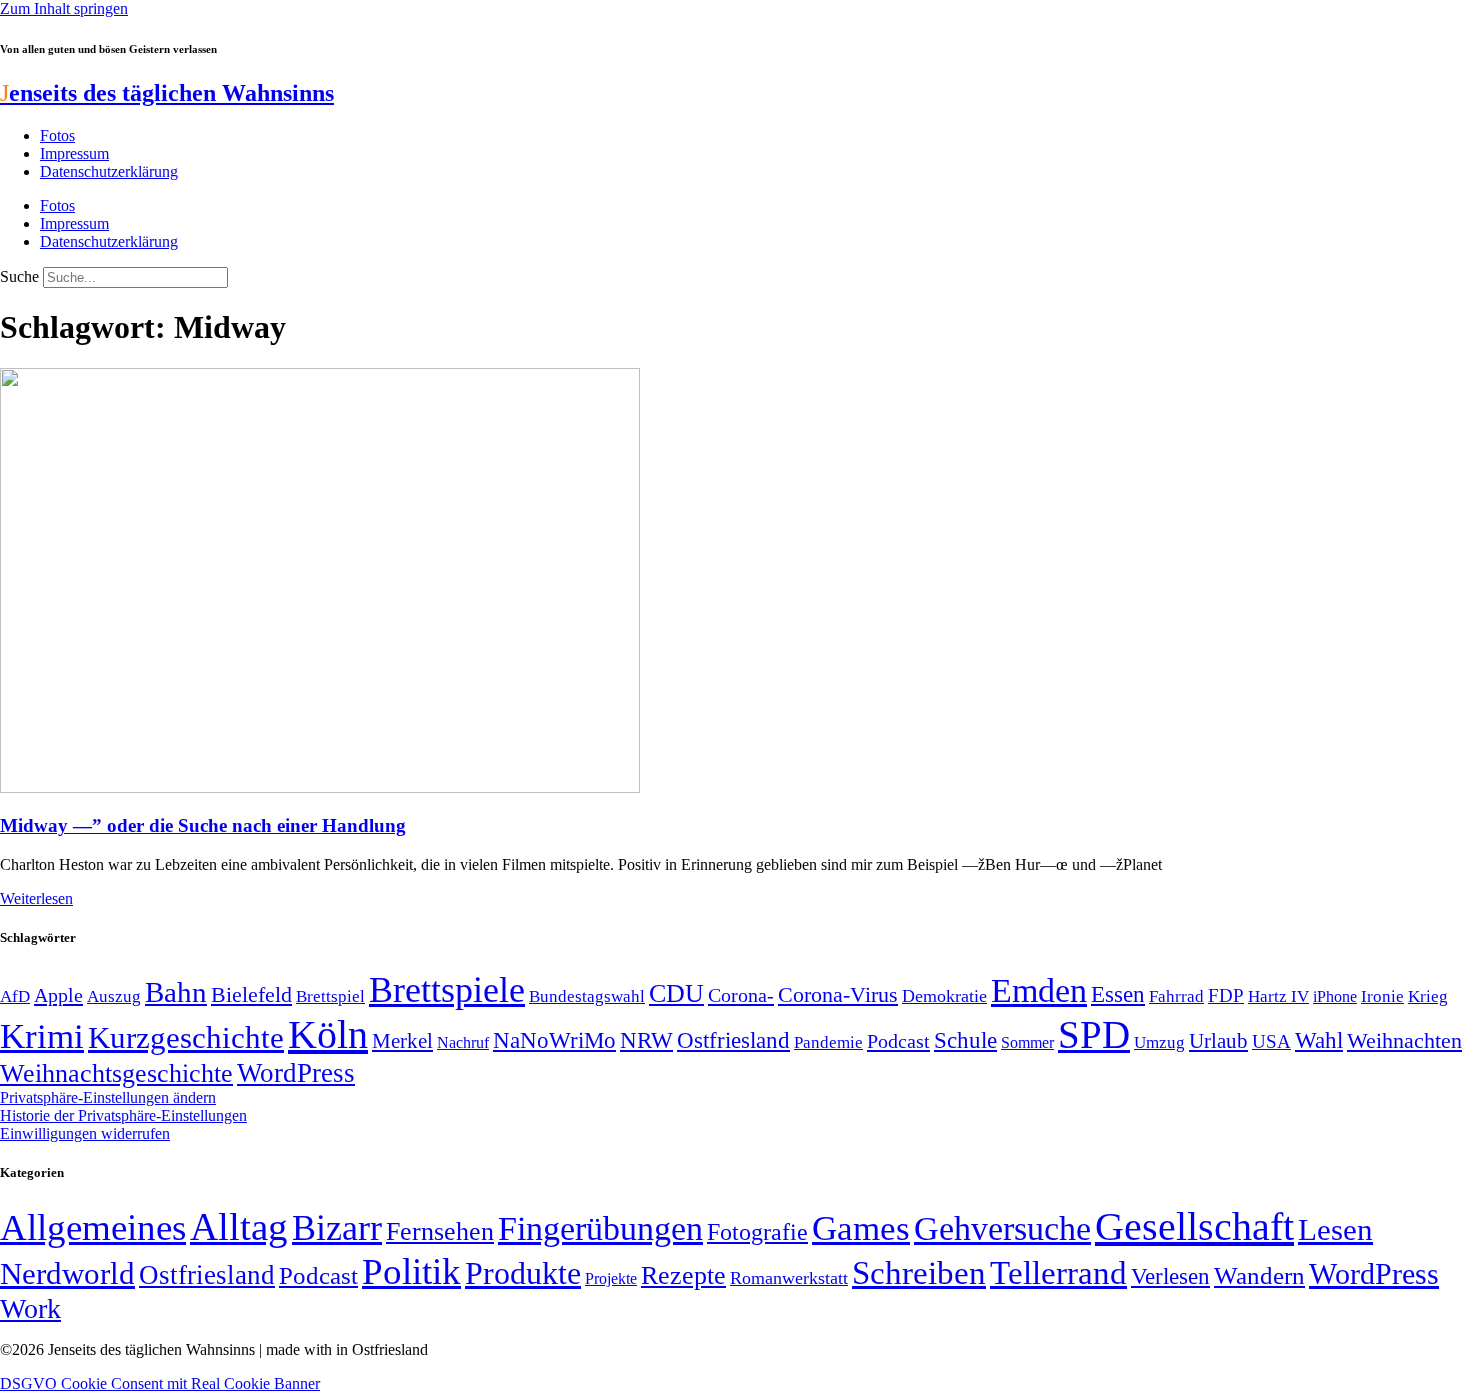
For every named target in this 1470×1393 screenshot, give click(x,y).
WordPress (296, 1073)
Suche (19, 276)
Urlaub (1218, 1041)
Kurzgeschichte (186, 1037)
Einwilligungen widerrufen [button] (85, 1133)
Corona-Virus (838, 994)
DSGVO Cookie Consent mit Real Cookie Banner (160, 1383)
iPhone (1335, 997)
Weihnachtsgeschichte (116, 1073)
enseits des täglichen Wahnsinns (167, 93)
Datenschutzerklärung (109, 171)
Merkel (402, 1041)
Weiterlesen (36, 898)
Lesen (1335, 1229)
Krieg (1428, 996)
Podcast (898, 1041)
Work (30, 1308)
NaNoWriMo (554, 1040)
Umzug (1159, 1042)
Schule (965, 1040)
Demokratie (944, 996)
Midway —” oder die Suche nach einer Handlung (203, 825)
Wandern (1259, 1275)
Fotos (57, 135)
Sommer (1027, 1042)
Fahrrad (1176, 996)
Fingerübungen (600, 1228)
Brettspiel (330, 996)
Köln (328, 1034)
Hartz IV (1278, 996)
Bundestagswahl (587, 996)
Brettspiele (447, 990)
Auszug (114, 996)
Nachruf (463, 1042)
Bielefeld (251, 994)
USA (1271, 1041)
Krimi (42, 1036)
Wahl (1319, 1040)
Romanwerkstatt (789, 1278)
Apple (58, 995)
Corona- (741, 995)
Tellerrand (1058, 1273)
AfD (15, 996)
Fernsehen (440, 1231)
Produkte (523, 1273)
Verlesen (1170, 1276)
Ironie (1382, 996)
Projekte (611, 1278)
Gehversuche (1002, 1228)
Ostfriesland (733, 1040)
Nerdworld (67, 1273)
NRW (646, 1040)
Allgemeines (93, 1227)
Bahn (176, 992)
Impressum (74, 153)
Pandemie (828, 1042)
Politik (411, 1271)
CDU (676, 993)
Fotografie (757, 1232)
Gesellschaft (1194, 1226)
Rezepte (683, 1275)
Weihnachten (1404, 1040)
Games (861, 1228)
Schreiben (919, 1273)
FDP (1226, 995)
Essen (1118, 994)
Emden (1039, 990)
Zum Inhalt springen (64, 8)
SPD (1094, 1034)
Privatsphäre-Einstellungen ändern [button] (108, 1097)
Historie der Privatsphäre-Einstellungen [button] (123, 1115)
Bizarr (337, 1228)
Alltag (239, 1226)
